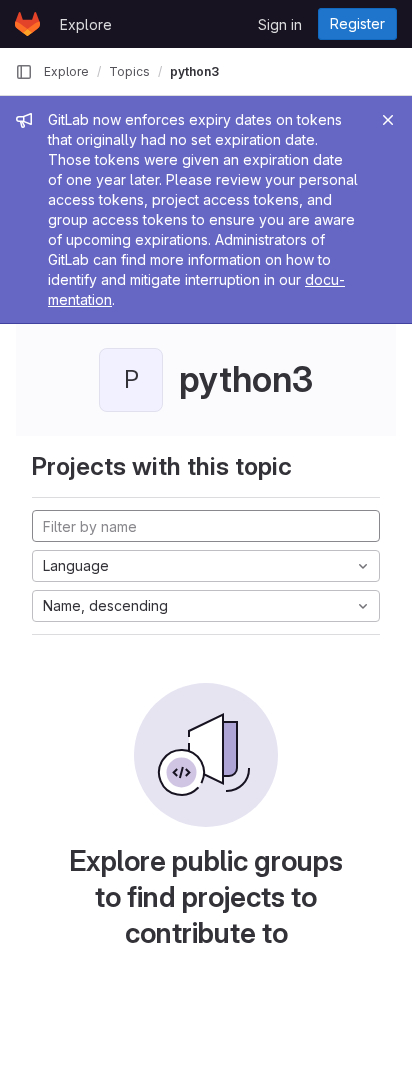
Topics (129, 71)
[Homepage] (27, 24)
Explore (86, 24)
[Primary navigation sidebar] (24, 72)
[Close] (388, 120)
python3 (194, 71)
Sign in (280, 24)
